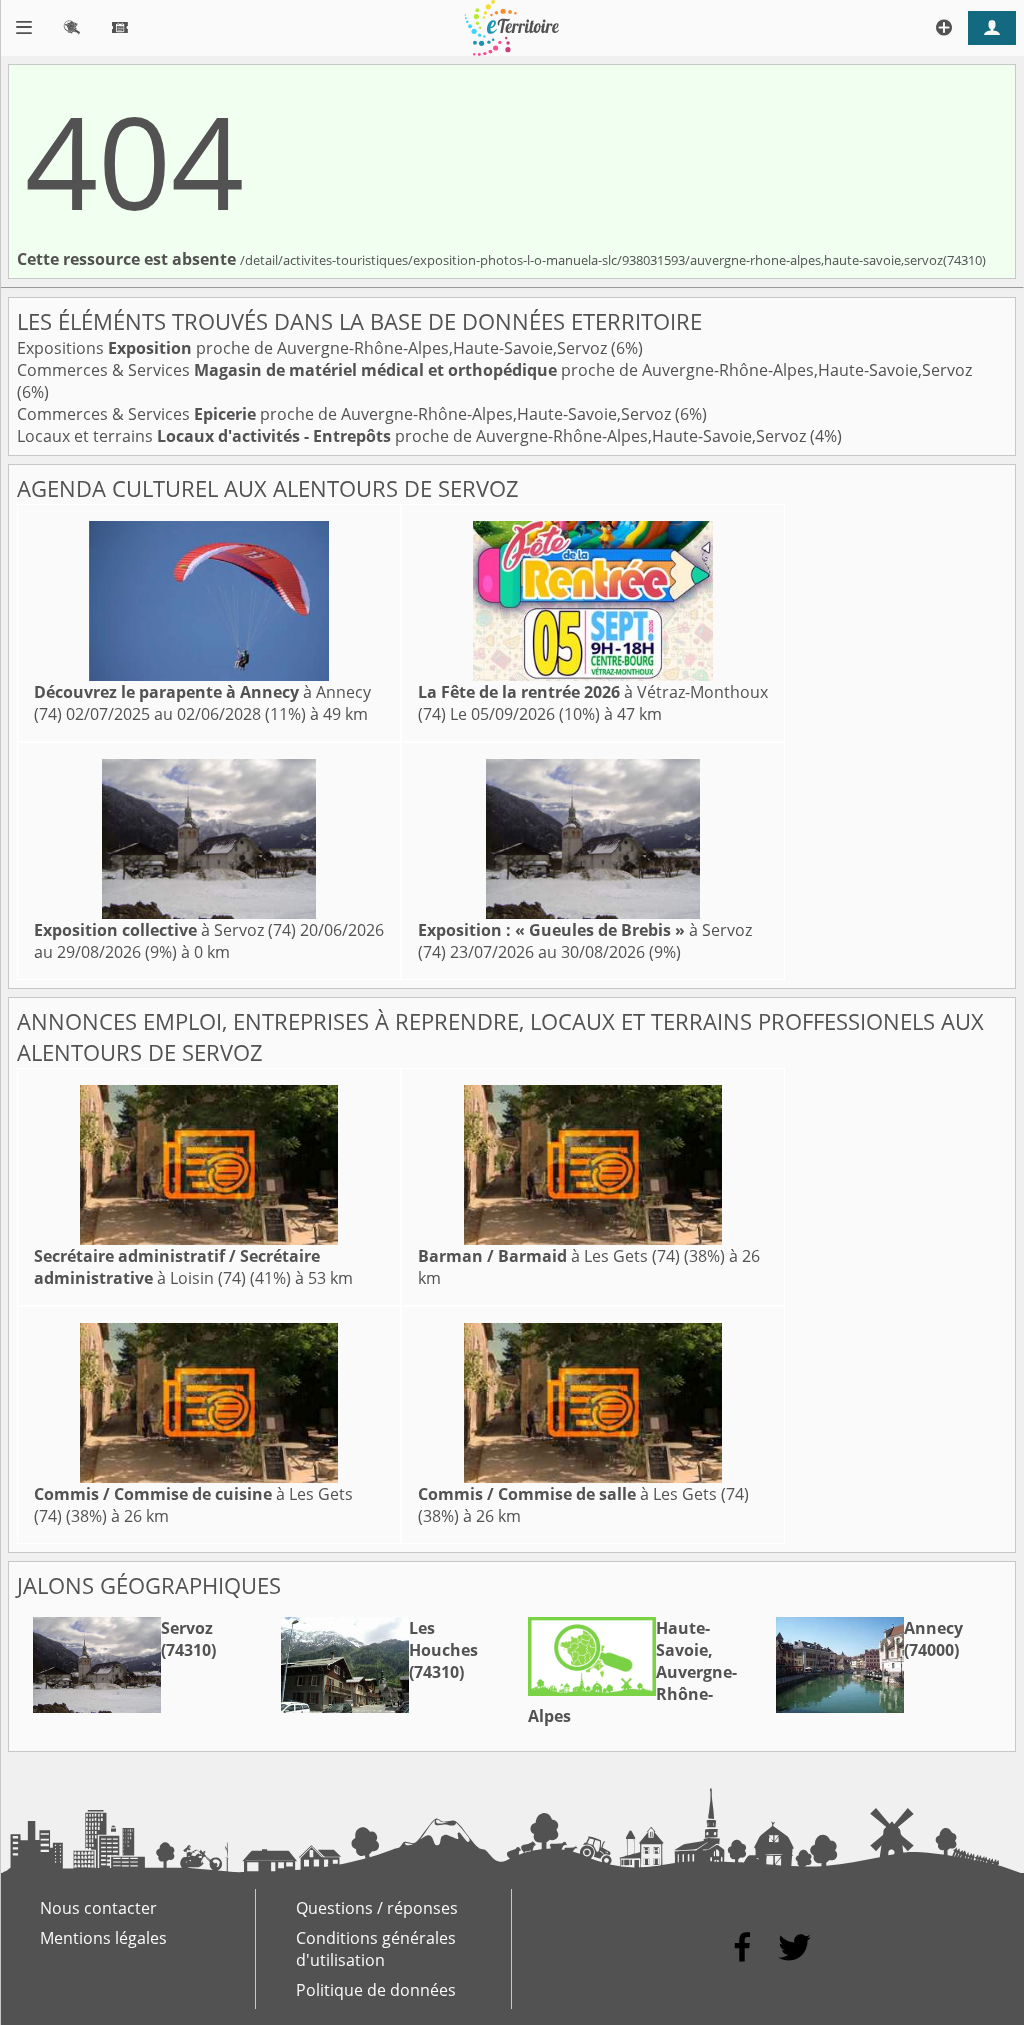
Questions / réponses (377, 1908)
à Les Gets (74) (549, 1256)
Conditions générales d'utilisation (376, 1949)
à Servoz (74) (165, 930)
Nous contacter (98, 1908)
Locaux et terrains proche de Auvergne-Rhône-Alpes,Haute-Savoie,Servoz (413, 436)
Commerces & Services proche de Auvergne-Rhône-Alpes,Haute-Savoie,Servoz (494, 370)
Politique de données (376, 1990)
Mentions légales (103, 1938)
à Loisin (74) (177, 1267)
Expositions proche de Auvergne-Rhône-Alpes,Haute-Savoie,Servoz (314, 348)
